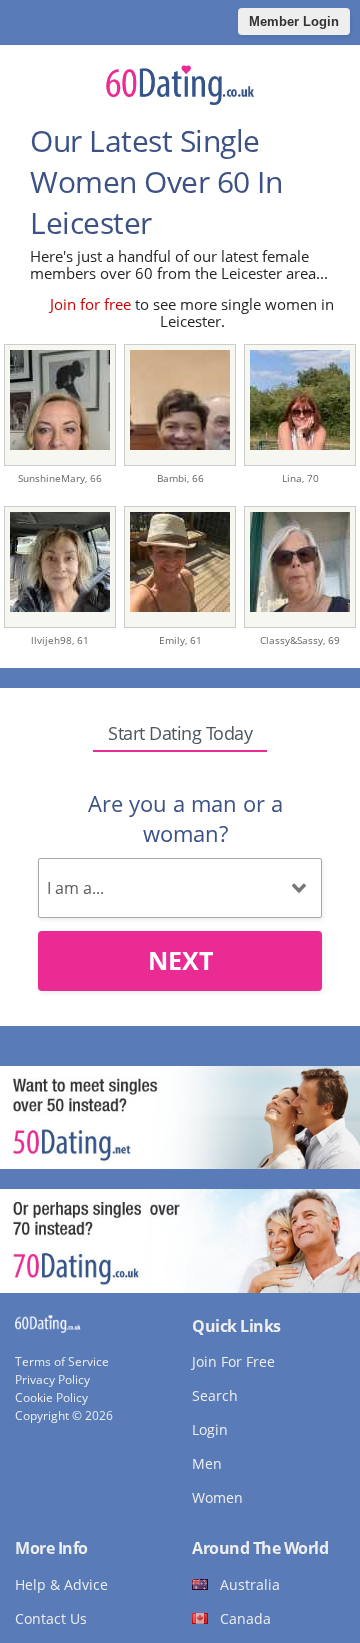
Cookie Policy (51, 1397)
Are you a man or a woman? (185, 818)
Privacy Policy (52, 1379)
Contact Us (51, 1618)
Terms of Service (62, 1361)
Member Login (294, 21)
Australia (250, 1584)
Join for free (90, 304)
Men (207, 1463)
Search (215, 1395)
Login (210, 1429)
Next (180, 960)
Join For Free (233, 1361)
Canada (245, 1618)
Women (217, 1497)
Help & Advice (61, 1584)
